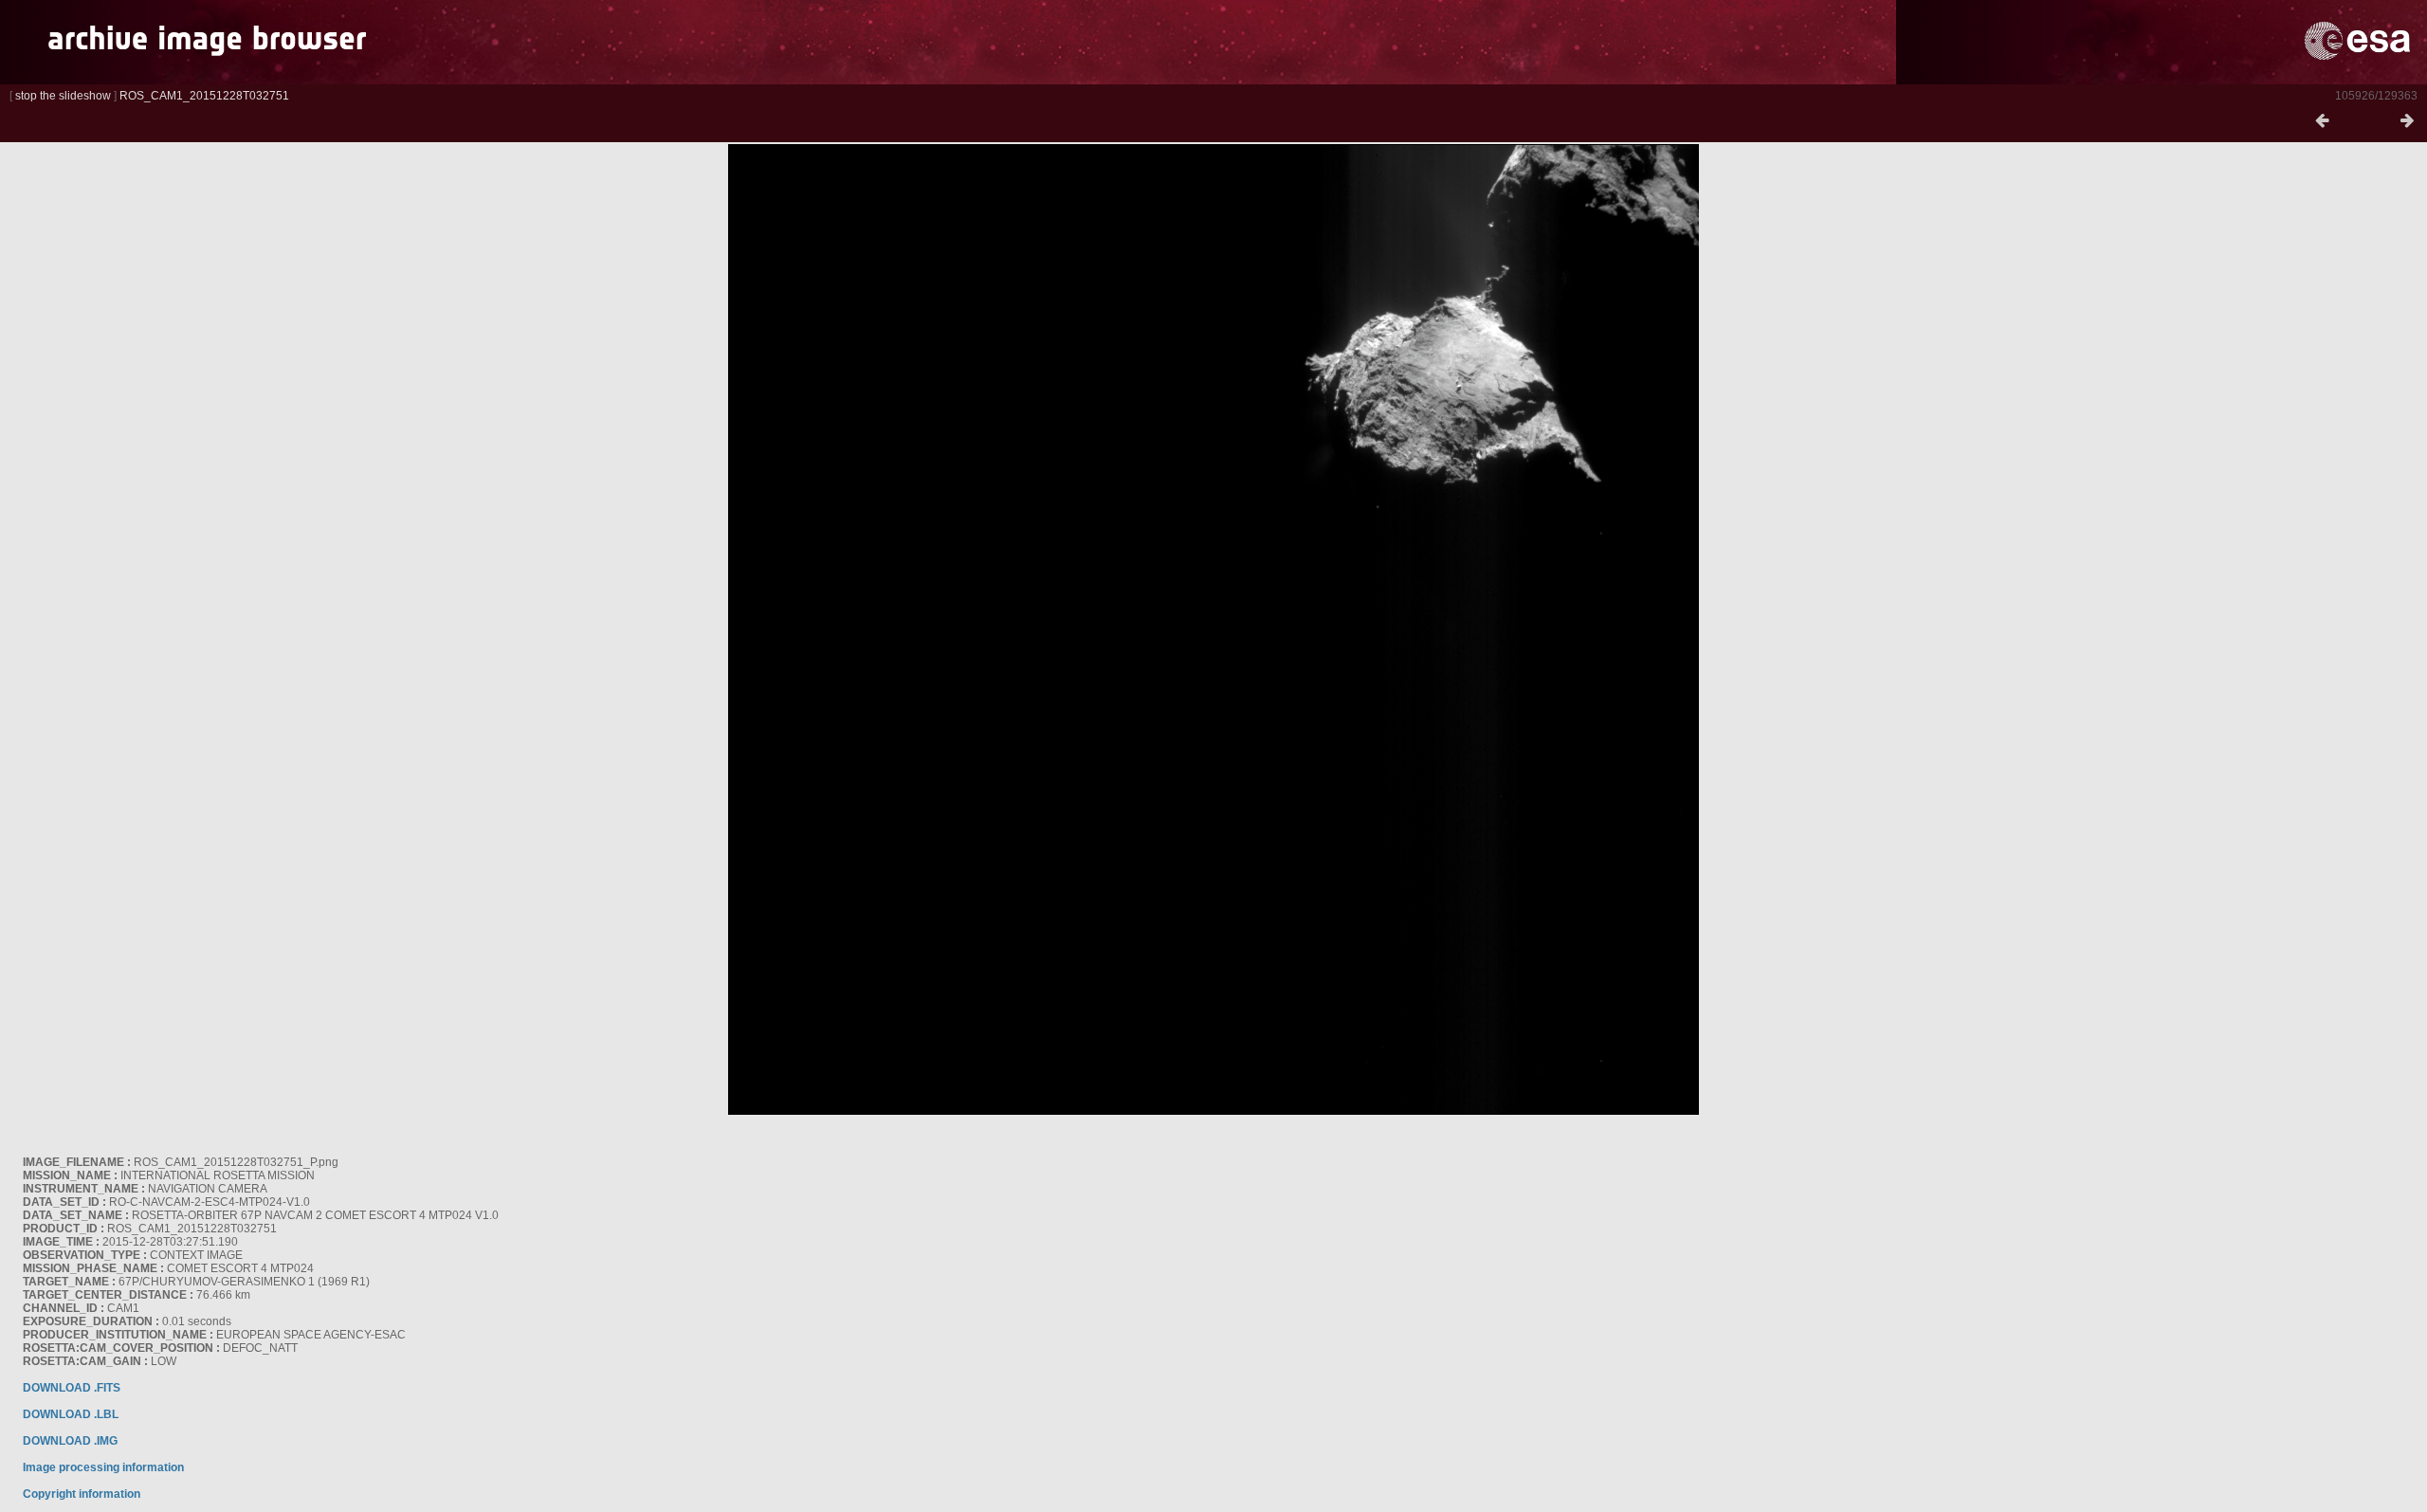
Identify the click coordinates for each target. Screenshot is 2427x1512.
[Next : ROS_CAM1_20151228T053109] (2407, 121)
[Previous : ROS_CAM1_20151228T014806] (2322, 121)
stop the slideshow (63, 96)
